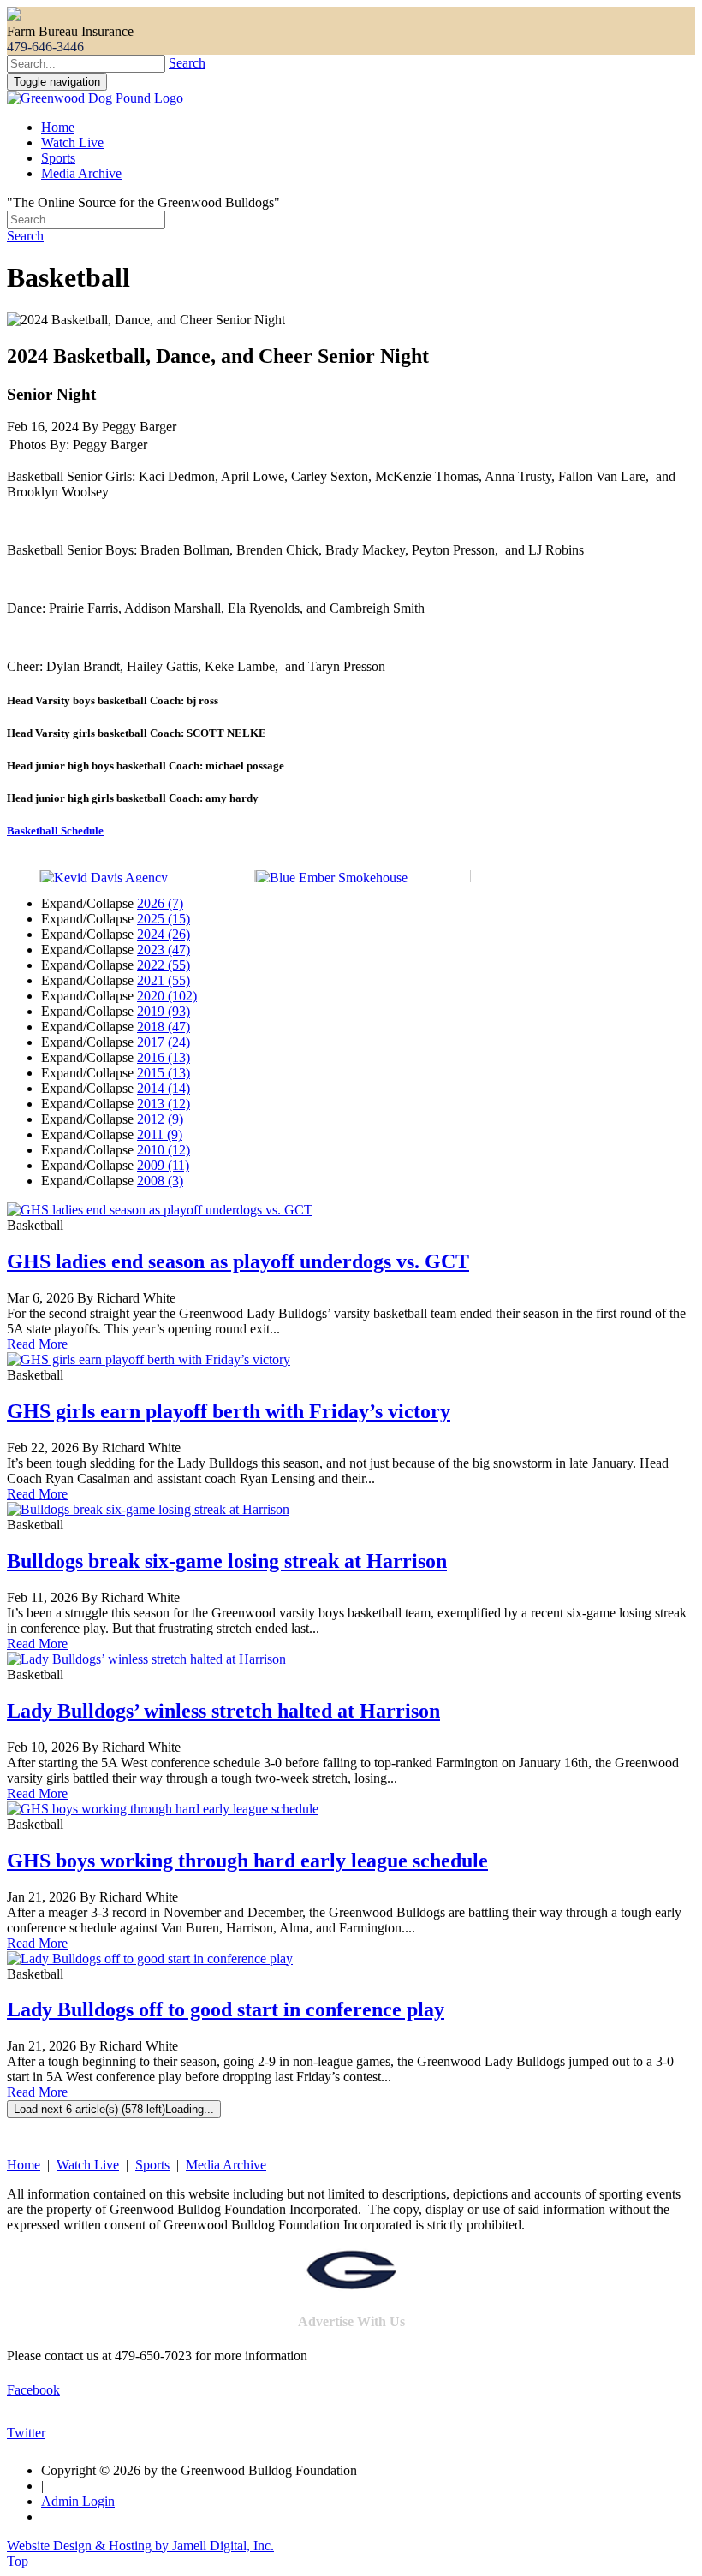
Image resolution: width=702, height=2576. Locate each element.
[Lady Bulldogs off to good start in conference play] (150, 1959)
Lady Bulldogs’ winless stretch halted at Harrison (223, 1711)
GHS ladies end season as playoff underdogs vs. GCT (238, 1261)
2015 (164, 1073)
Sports (58, 158)
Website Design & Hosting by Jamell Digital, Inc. (140, 2546)
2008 (160, 1181)
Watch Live (72, 142)
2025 (164, 919)
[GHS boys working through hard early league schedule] (163, 1809)
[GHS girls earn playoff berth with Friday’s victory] (149, 1359)
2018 (164, 1027)
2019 (164, 1011)
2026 (160, 903)
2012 (160, 1119)
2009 (163, 1165)
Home (58, 127)
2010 (164, 1150)
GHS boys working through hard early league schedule (247, 1861)
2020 (167, 996)
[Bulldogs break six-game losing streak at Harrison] (148, 1509)
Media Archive (81, 173)
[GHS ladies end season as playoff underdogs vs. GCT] (160, 1210)
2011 (160, 1134)
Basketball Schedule (55, 831)
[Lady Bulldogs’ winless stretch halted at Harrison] (146, 1659)
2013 (164, 1104)
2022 (164, 965)
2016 (164, 1057)
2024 (164, 934)
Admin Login (78, 2501)
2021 (164, 980)
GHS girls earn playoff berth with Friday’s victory (229, 1411)
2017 (164, 1042)
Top (18, 2561)
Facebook (33, 2390)
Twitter (26, 2433)
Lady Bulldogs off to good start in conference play (226, 2009)
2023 (164, 950)
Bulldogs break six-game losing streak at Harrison (227, 1561)
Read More (37, 1344)
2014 (164, 1088)
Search (187, 63)
